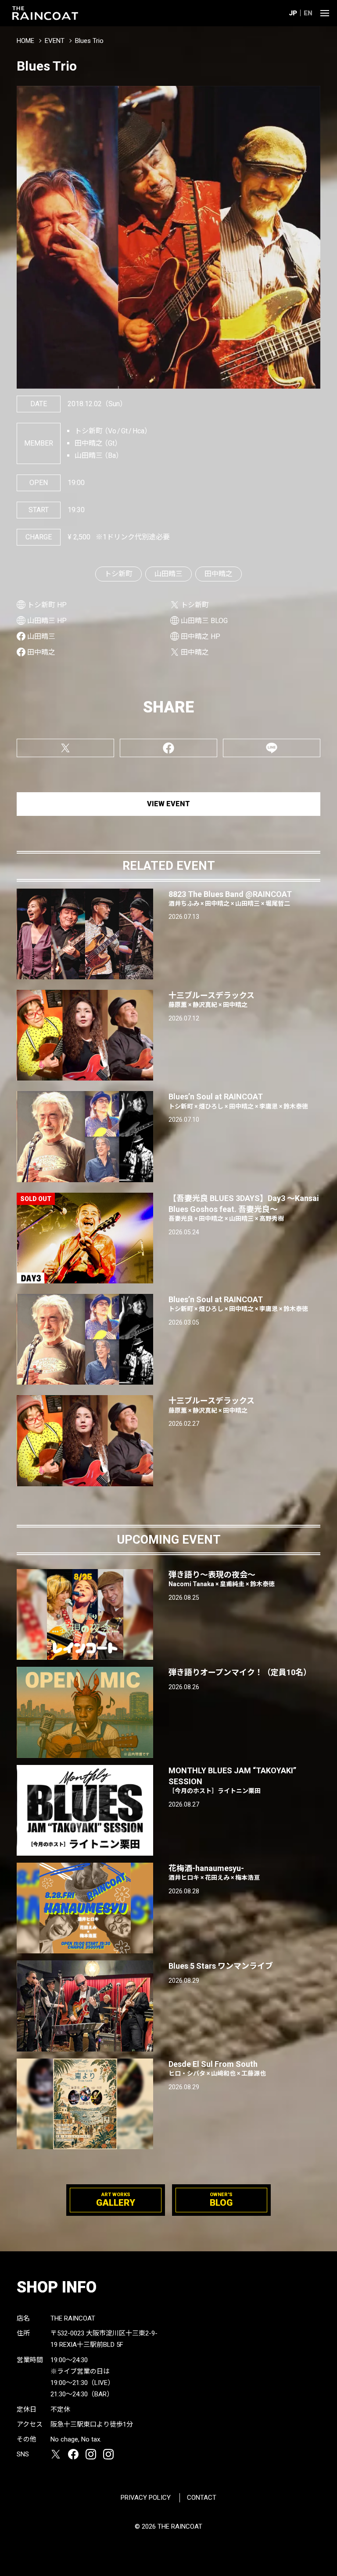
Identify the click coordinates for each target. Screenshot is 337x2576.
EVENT (55, 41)
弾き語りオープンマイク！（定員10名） (240, 1672)
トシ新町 (118, 574)
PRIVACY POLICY (146, 2498)
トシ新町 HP (47, 605)
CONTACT (202, 2498)
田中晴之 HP (201, 636)
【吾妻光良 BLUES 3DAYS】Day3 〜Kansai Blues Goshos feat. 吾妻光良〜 (244, 1208)
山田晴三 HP (47, 621)
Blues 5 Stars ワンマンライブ (221, 1966)
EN (308, 13)
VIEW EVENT (168, 804)
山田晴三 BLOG (204, 621)
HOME (25, 41)
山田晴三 (168, 574)
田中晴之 (219, 574)
